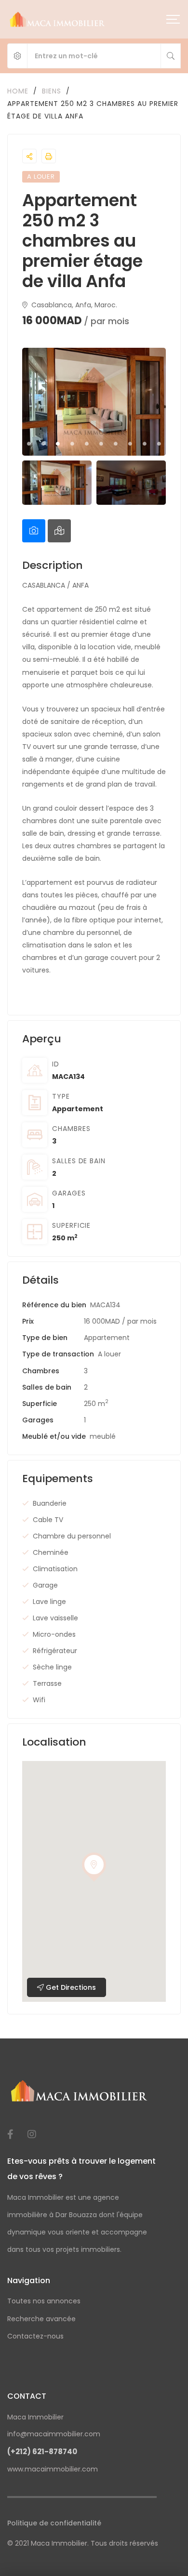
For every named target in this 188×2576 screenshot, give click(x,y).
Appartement (78, 1109)
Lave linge (49, 1602)
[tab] (34, 531)
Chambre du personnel (72, 1536)
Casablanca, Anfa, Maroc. (73, 305)
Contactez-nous (35, 2336)
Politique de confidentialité (54, 2523)
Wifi (39, 1700)
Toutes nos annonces (44, 2301)
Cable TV (48, 1520)
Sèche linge (52, 1667)
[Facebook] (10, 2134)
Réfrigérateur (55, 1651)
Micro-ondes (54, 1634)
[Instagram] (32, 2134)
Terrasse (47, 1683)
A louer (109, 1354)
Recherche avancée (41, 2319)
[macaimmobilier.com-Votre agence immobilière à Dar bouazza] (58, 19)
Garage (45, 1585)
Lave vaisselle (55, 1618)
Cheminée (51, 1552)
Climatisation (55, 1569)
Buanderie (50, 1503)
